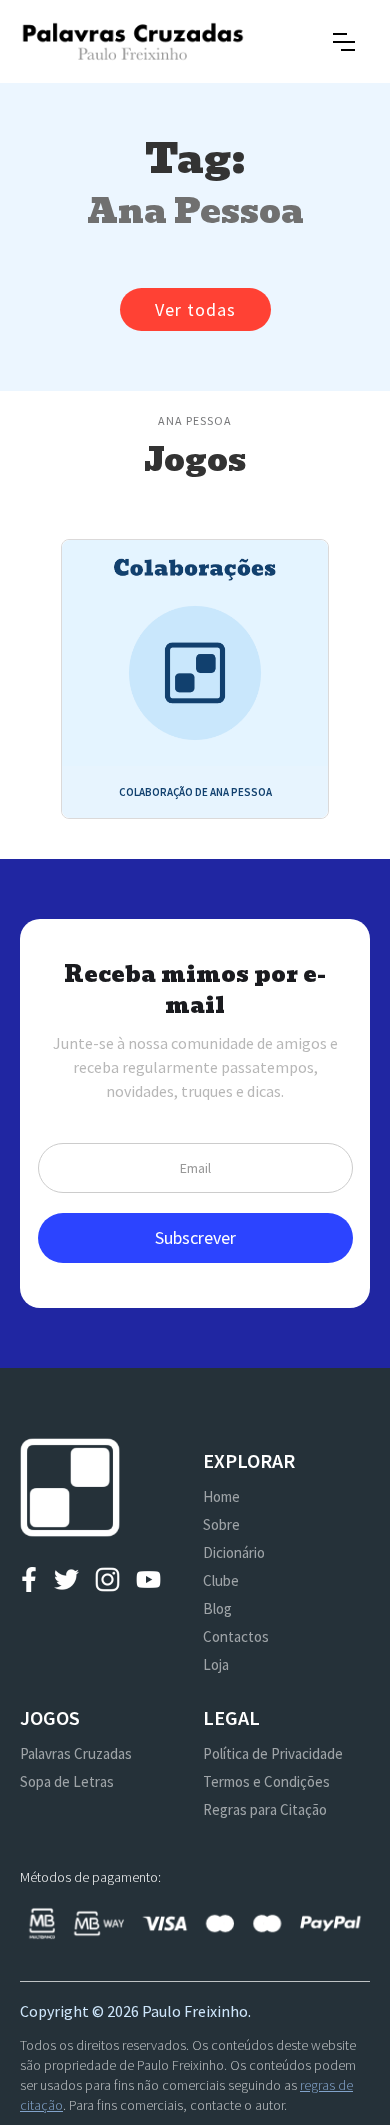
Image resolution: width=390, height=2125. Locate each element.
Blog (217, 1608)
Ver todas (195, 309)
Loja (216, 1664)
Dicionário (234, 1552)
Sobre (221, 1524)
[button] (344, 42)
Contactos (236, 1636)
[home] (132, 41)
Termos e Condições (266, 1781)
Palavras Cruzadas (76, 1753)
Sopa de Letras (67, 1781)
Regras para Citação (265, 1809)
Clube (221, 1580)
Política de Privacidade (273, 1753)
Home (221, 1496)
